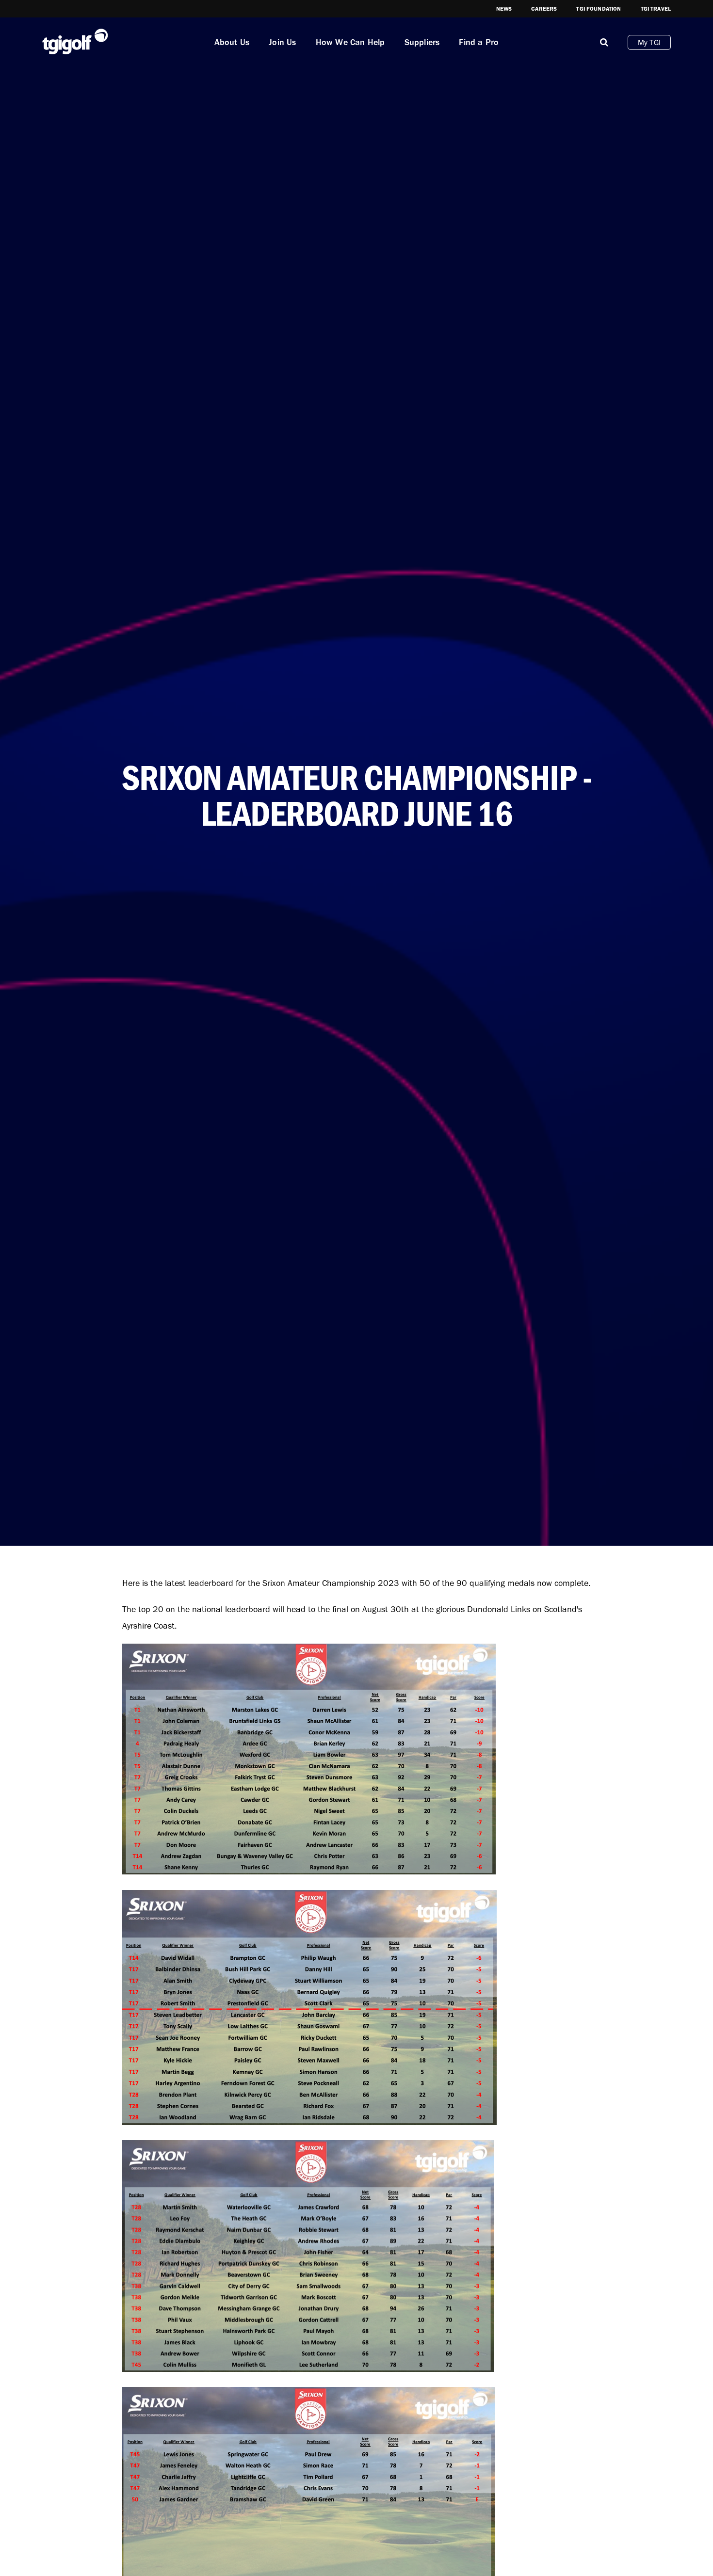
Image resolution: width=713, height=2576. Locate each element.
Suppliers (422, 42)
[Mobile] (604, 42)
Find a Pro (479, 42)
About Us (232, 42)
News (504, 9)
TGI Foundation (599, 9)
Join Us (282, 42)
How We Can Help (350, 42)
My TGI (649, 42)
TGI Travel (656, 9)
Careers (544, 9)
